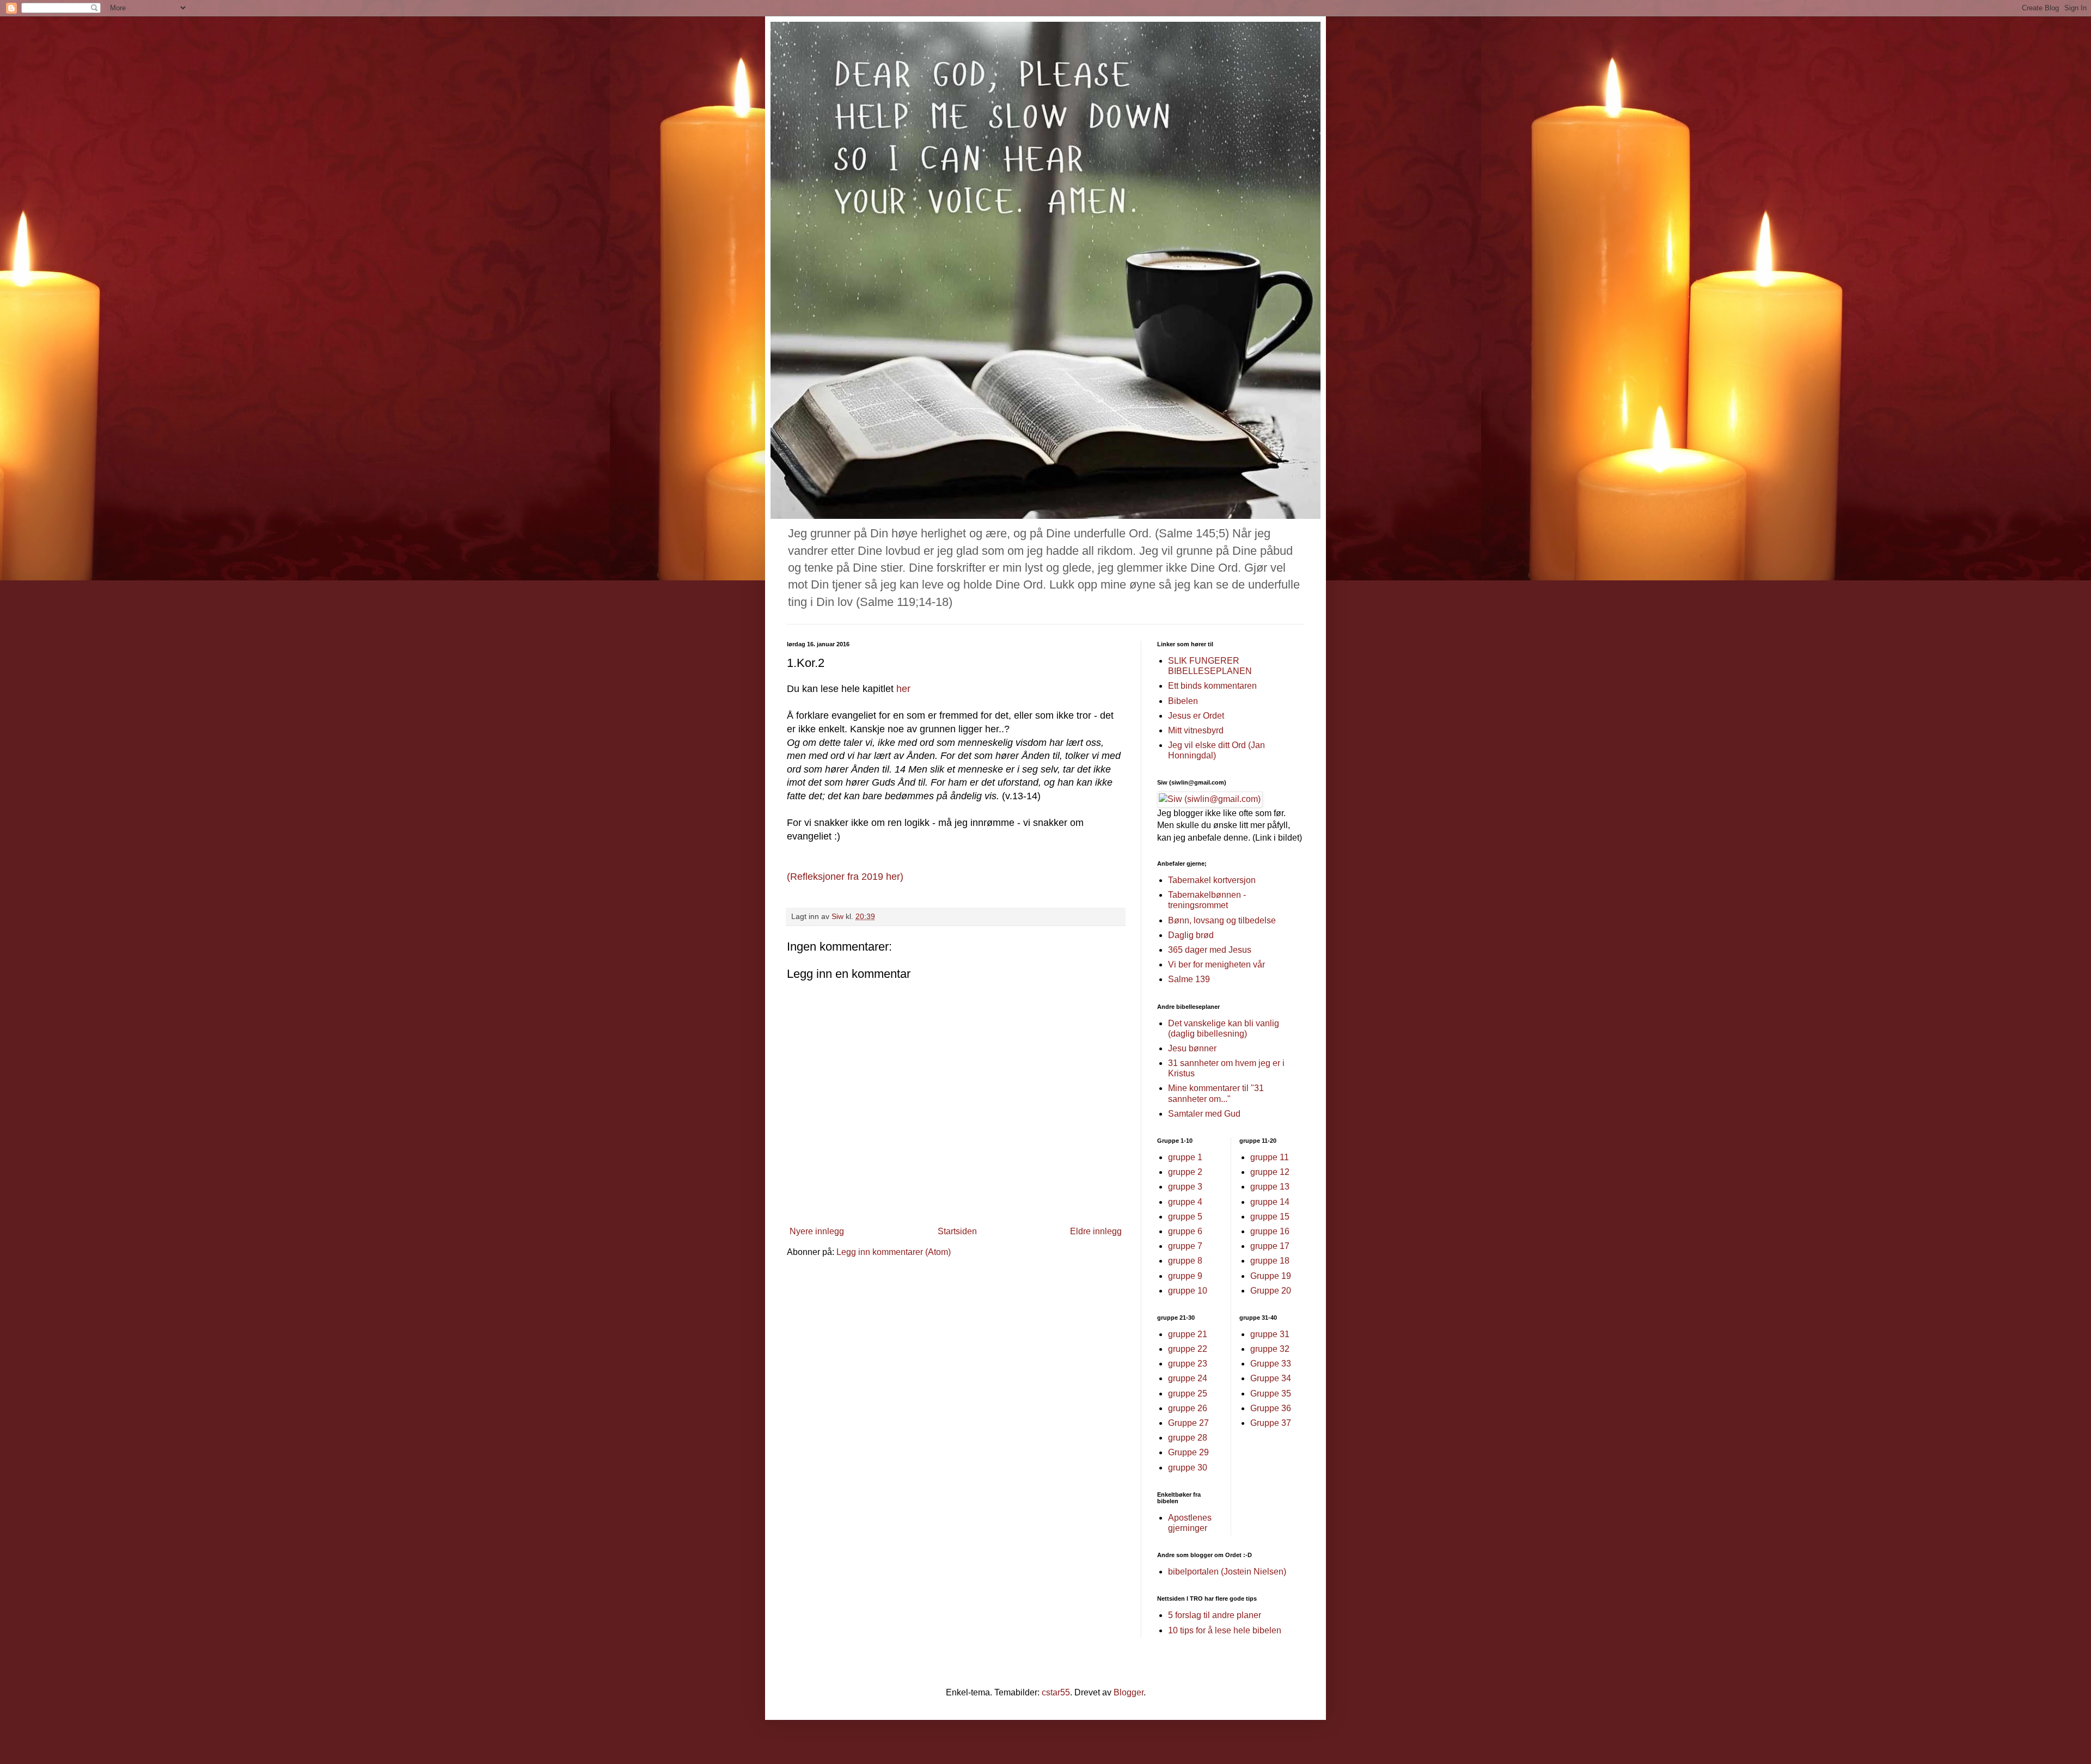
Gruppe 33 (1271, 1364)
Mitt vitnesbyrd (1196, 730)
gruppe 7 (1185, 1246)
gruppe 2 (1185, 1172)
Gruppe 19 (1271, 1276)
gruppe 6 (1185, 1231)
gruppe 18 (1270, 1261)
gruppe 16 (1270, 1231)
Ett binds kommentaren (1212, 686)
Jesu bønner (1192, 1048)
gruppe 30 (1188, 1468)
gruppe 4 (1185, 1202)
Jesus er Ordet (1196, 716)
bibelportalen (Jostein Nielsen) (1227, 1572)
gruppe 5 (1185, 1217)
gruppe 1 (1185, 1157)
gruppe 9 (1185, 1276)
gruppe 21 (1188, 1334)
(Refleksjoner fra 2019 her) (845, 877)
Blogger (1129, 1692)
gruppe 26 (1188, 1408)
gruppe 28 (1188, 1438)
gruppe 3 (1185, 1187)
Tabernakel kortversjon (1212, 880)
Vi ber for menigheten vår (1216, 964)
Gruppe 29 (1188, 1452)
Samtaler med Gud (1204, 1114)
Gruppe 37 (1271, 1423)
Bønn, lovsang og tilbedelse (1222, 920)
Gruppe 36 (1271, 1408)
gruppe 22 (1188, 1349)
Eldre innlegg (1096, 1231)
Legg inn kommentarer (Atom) (894, 1252)
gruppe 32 (1270, 1349)
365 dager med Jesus (1210, 950)
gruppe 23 (1188, 1364)
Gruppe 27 (1188, 1423)
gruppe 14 (1270, 1202)
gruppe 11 (1270, 1157)
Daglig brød (1191, 935)
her (902, 689)
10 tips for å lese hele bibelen (1225, 1630)
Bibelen (1183, 701)
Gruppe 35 (1271, 1394)
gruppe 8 (1185, 1261)
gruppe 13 (1270, 1187)
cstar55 (1056, 1692)
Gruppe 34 (1271, 1378)
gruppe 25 (1188, 1394)
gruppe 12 (1270, 1172)
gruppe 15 (1270, 1217)
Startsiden (957, 1231)
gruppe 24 (1188, 1378)
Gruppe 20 (1271, 1291)
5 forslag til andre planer (1215, 1615)
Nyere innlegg (817, 1231)
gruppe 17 (1270, 1246)
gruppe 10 (1188, 1291)
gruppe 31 (1270, 1334)
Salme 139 (1189, 979)
